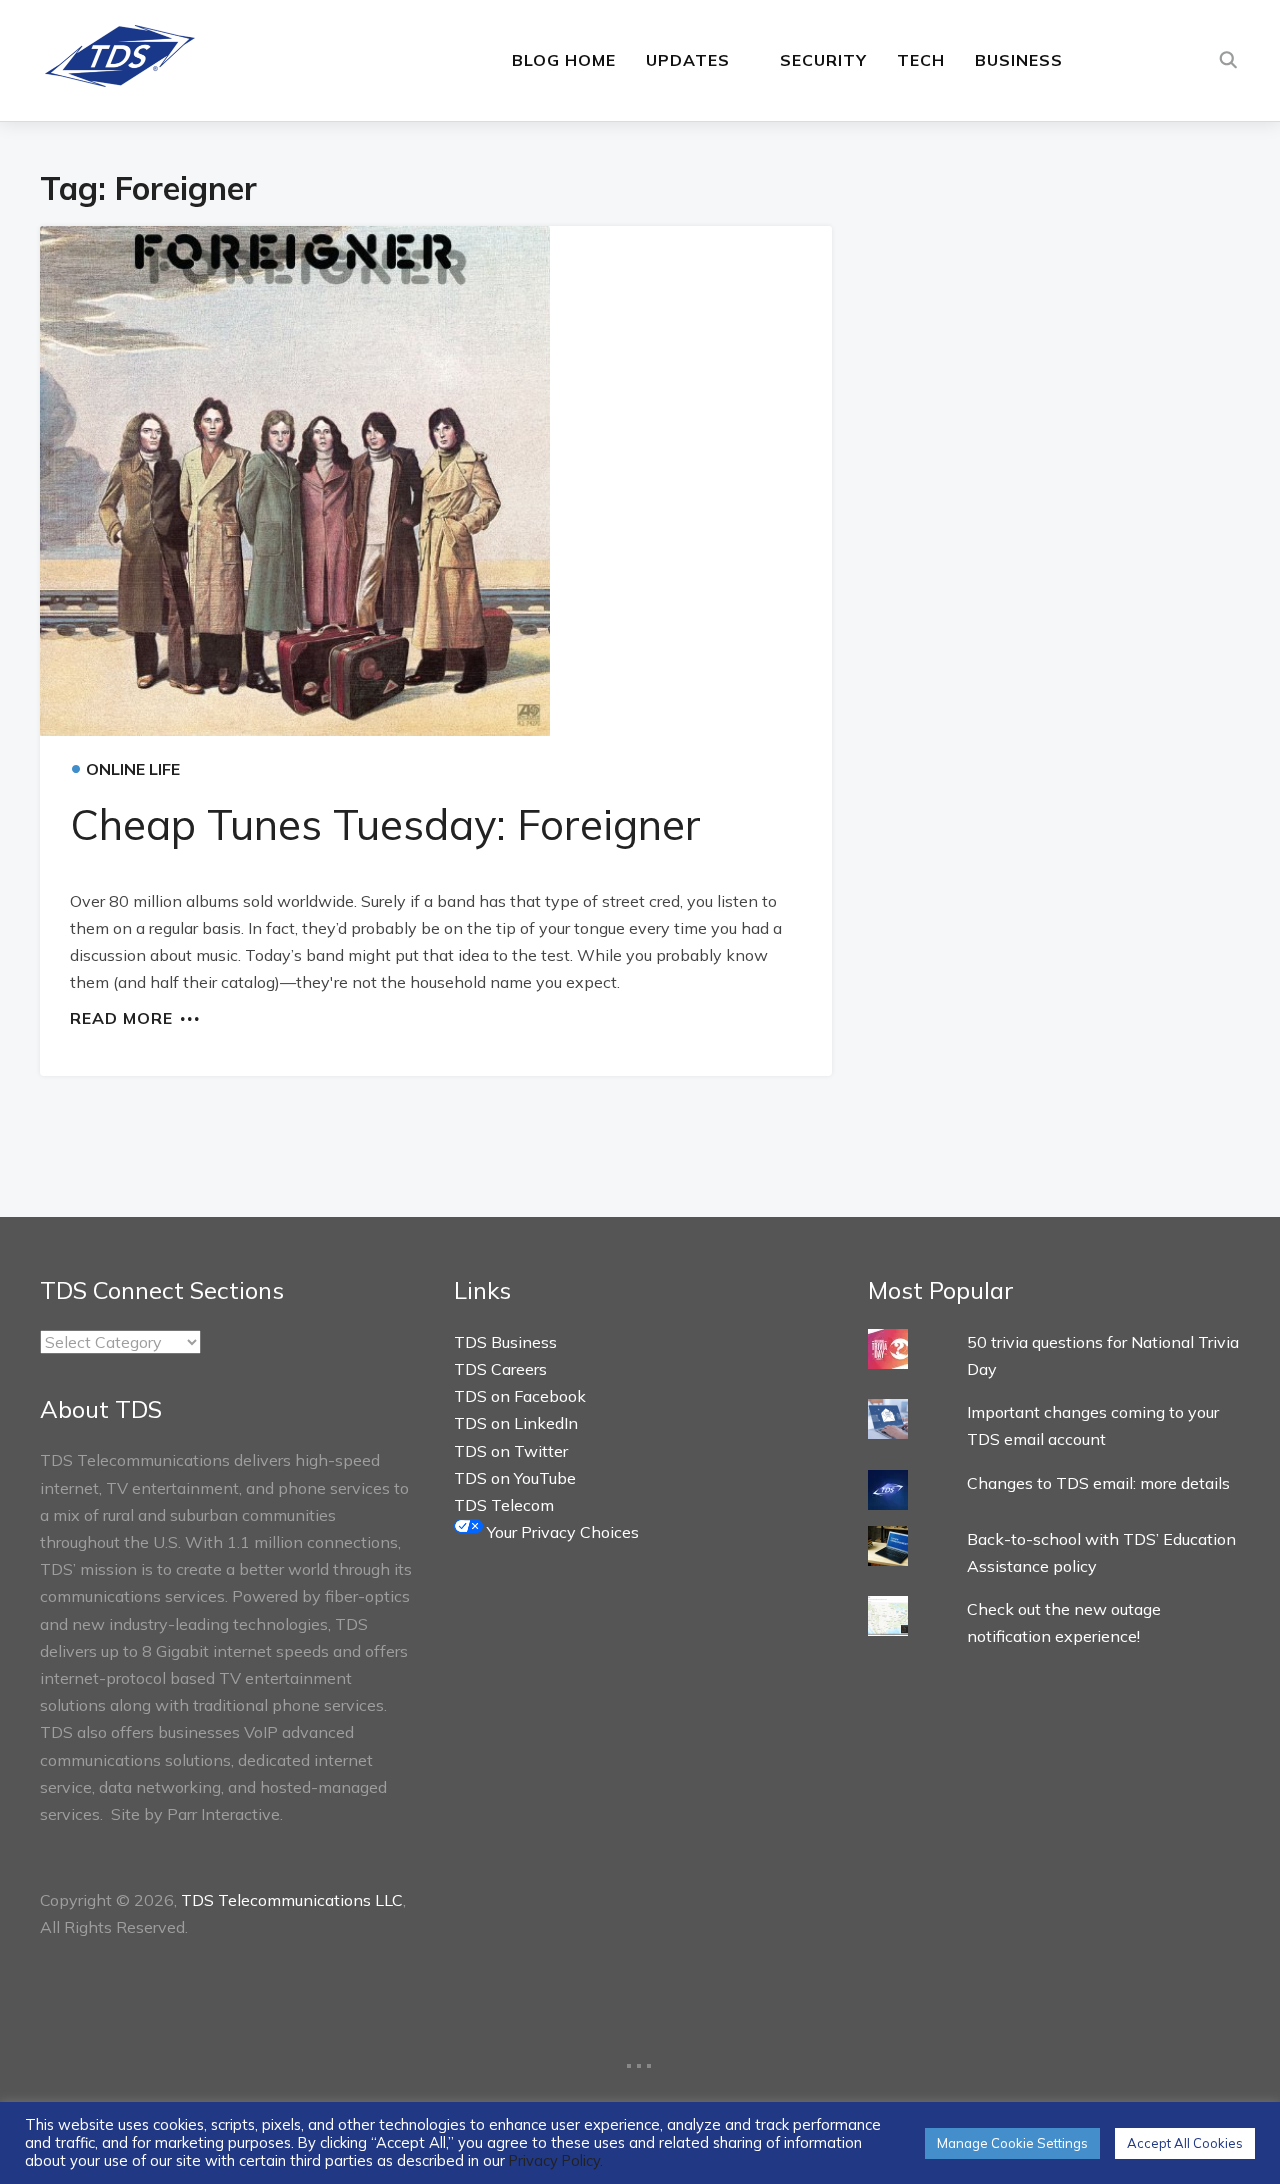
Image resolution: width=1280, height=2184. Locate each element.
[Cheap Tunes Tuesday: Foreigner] (436, 481)
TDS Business (505, 1342)
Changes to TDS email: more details (1098, 1483)
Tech (921, 60)
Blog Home (564, 60)
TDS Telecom (504, 1505)
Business (1019, 60)
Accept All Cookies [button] (1185, 2143)
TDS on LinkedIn (516, 1423)
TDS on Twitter (511, 1451)
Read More (121, 1017)
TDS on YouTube (515, 1478)
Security (823, 60)
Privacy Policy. (556, 2160)
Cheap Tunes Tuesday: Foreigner (385, 824)
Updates (688, 60)
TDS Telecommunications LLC (292, 1900)
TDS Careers (500, 1369)
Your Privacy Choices (561, 1532)
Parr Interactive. (225, 1814)
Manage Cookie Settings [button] (1012, 2143)
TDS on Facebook (520, 1396)
